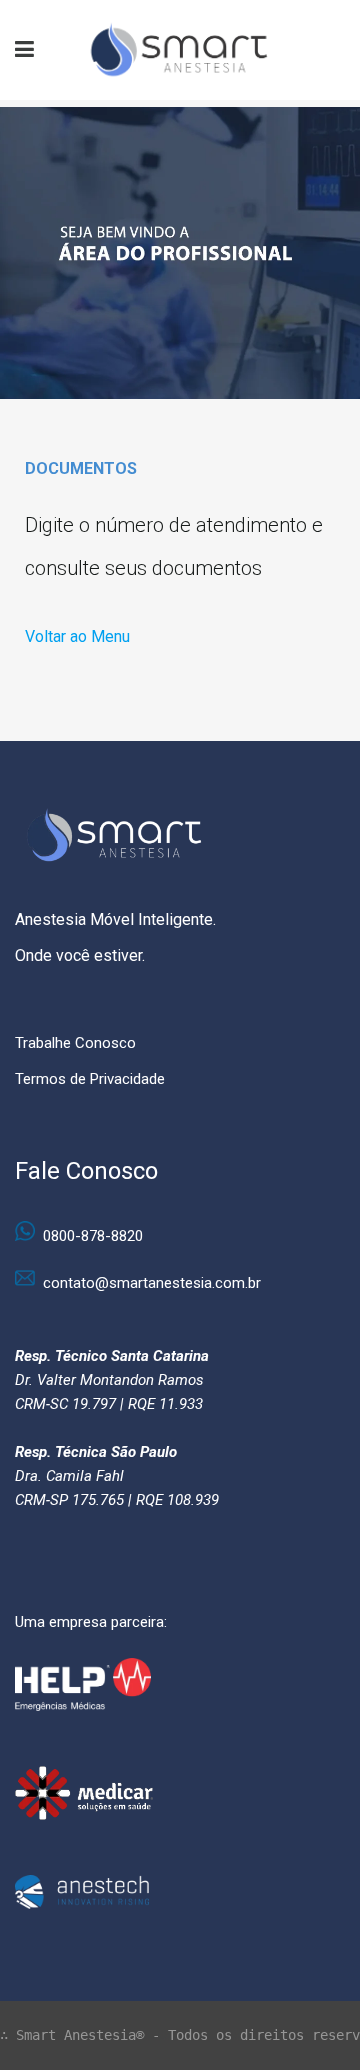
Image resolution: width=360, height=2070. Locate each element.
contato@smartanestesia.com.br (152, 1283)
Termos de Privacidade (90, 1079)
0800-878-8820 (93, 1236)
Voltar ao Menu (77, 636)
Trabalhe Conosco (75, 1043)
